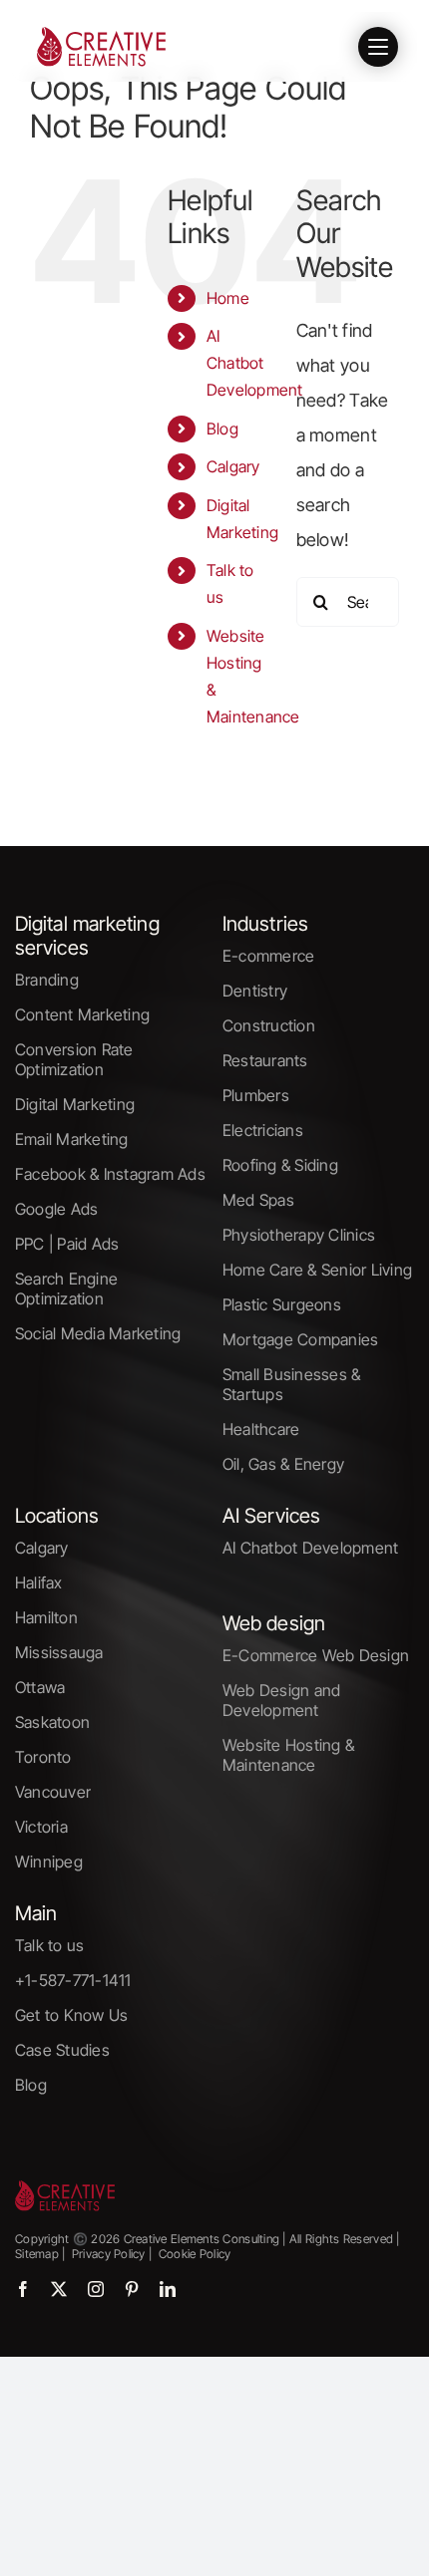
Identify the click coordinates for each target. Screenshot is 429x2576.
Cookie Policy (195, 2254)
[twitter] (59, 2289)
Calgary (233, 466)
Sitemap (37, 2254)
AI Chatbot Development (255, 363)
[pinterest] (132, 2289)
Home (228, 298)
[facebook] (23, 2289)
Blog (222, 429)
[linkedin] (168, 2289)
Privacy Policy (107, 2254)
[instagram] (96, 2289)
